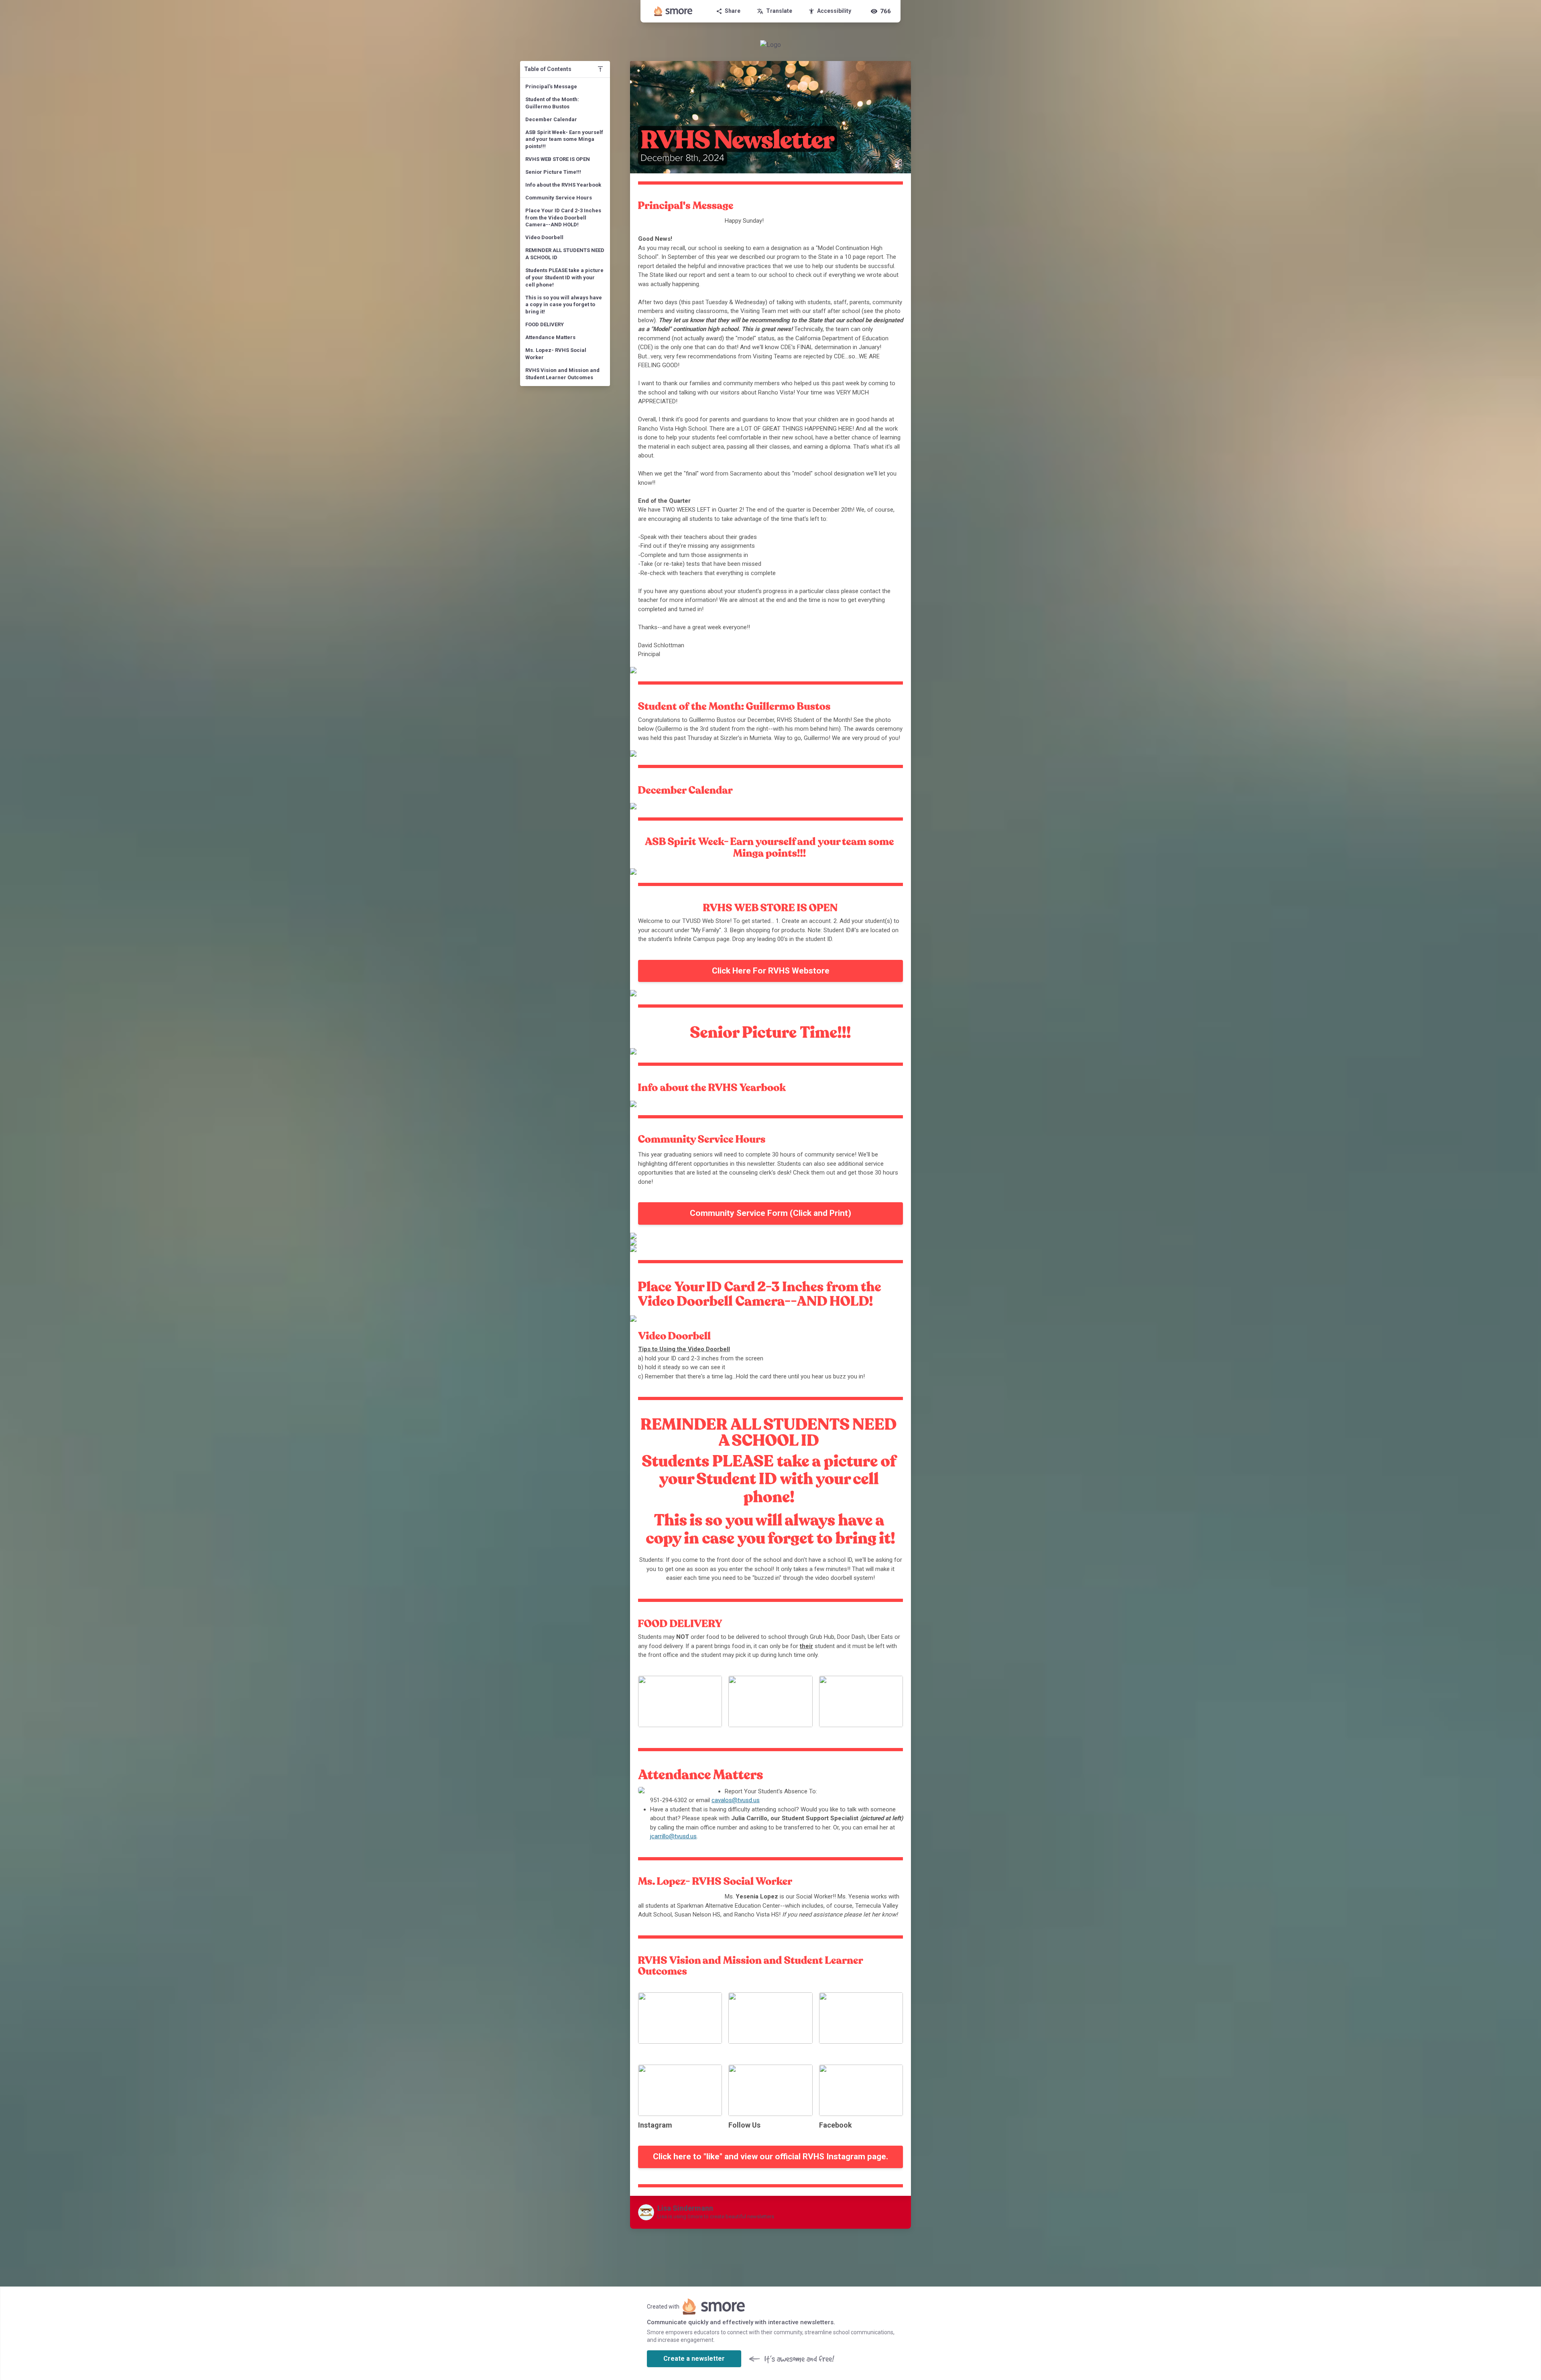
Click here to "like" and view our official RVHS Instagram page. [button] (770, 2156)
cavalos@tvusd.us (736, 1800)
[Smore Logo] (673, 11)
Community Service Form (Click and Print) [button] (770, 1213)
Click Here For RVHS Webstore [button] (771, 971)
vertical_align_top (600, 69)
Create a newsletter (694, 2359)
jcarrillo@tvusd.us (673, 1836)
